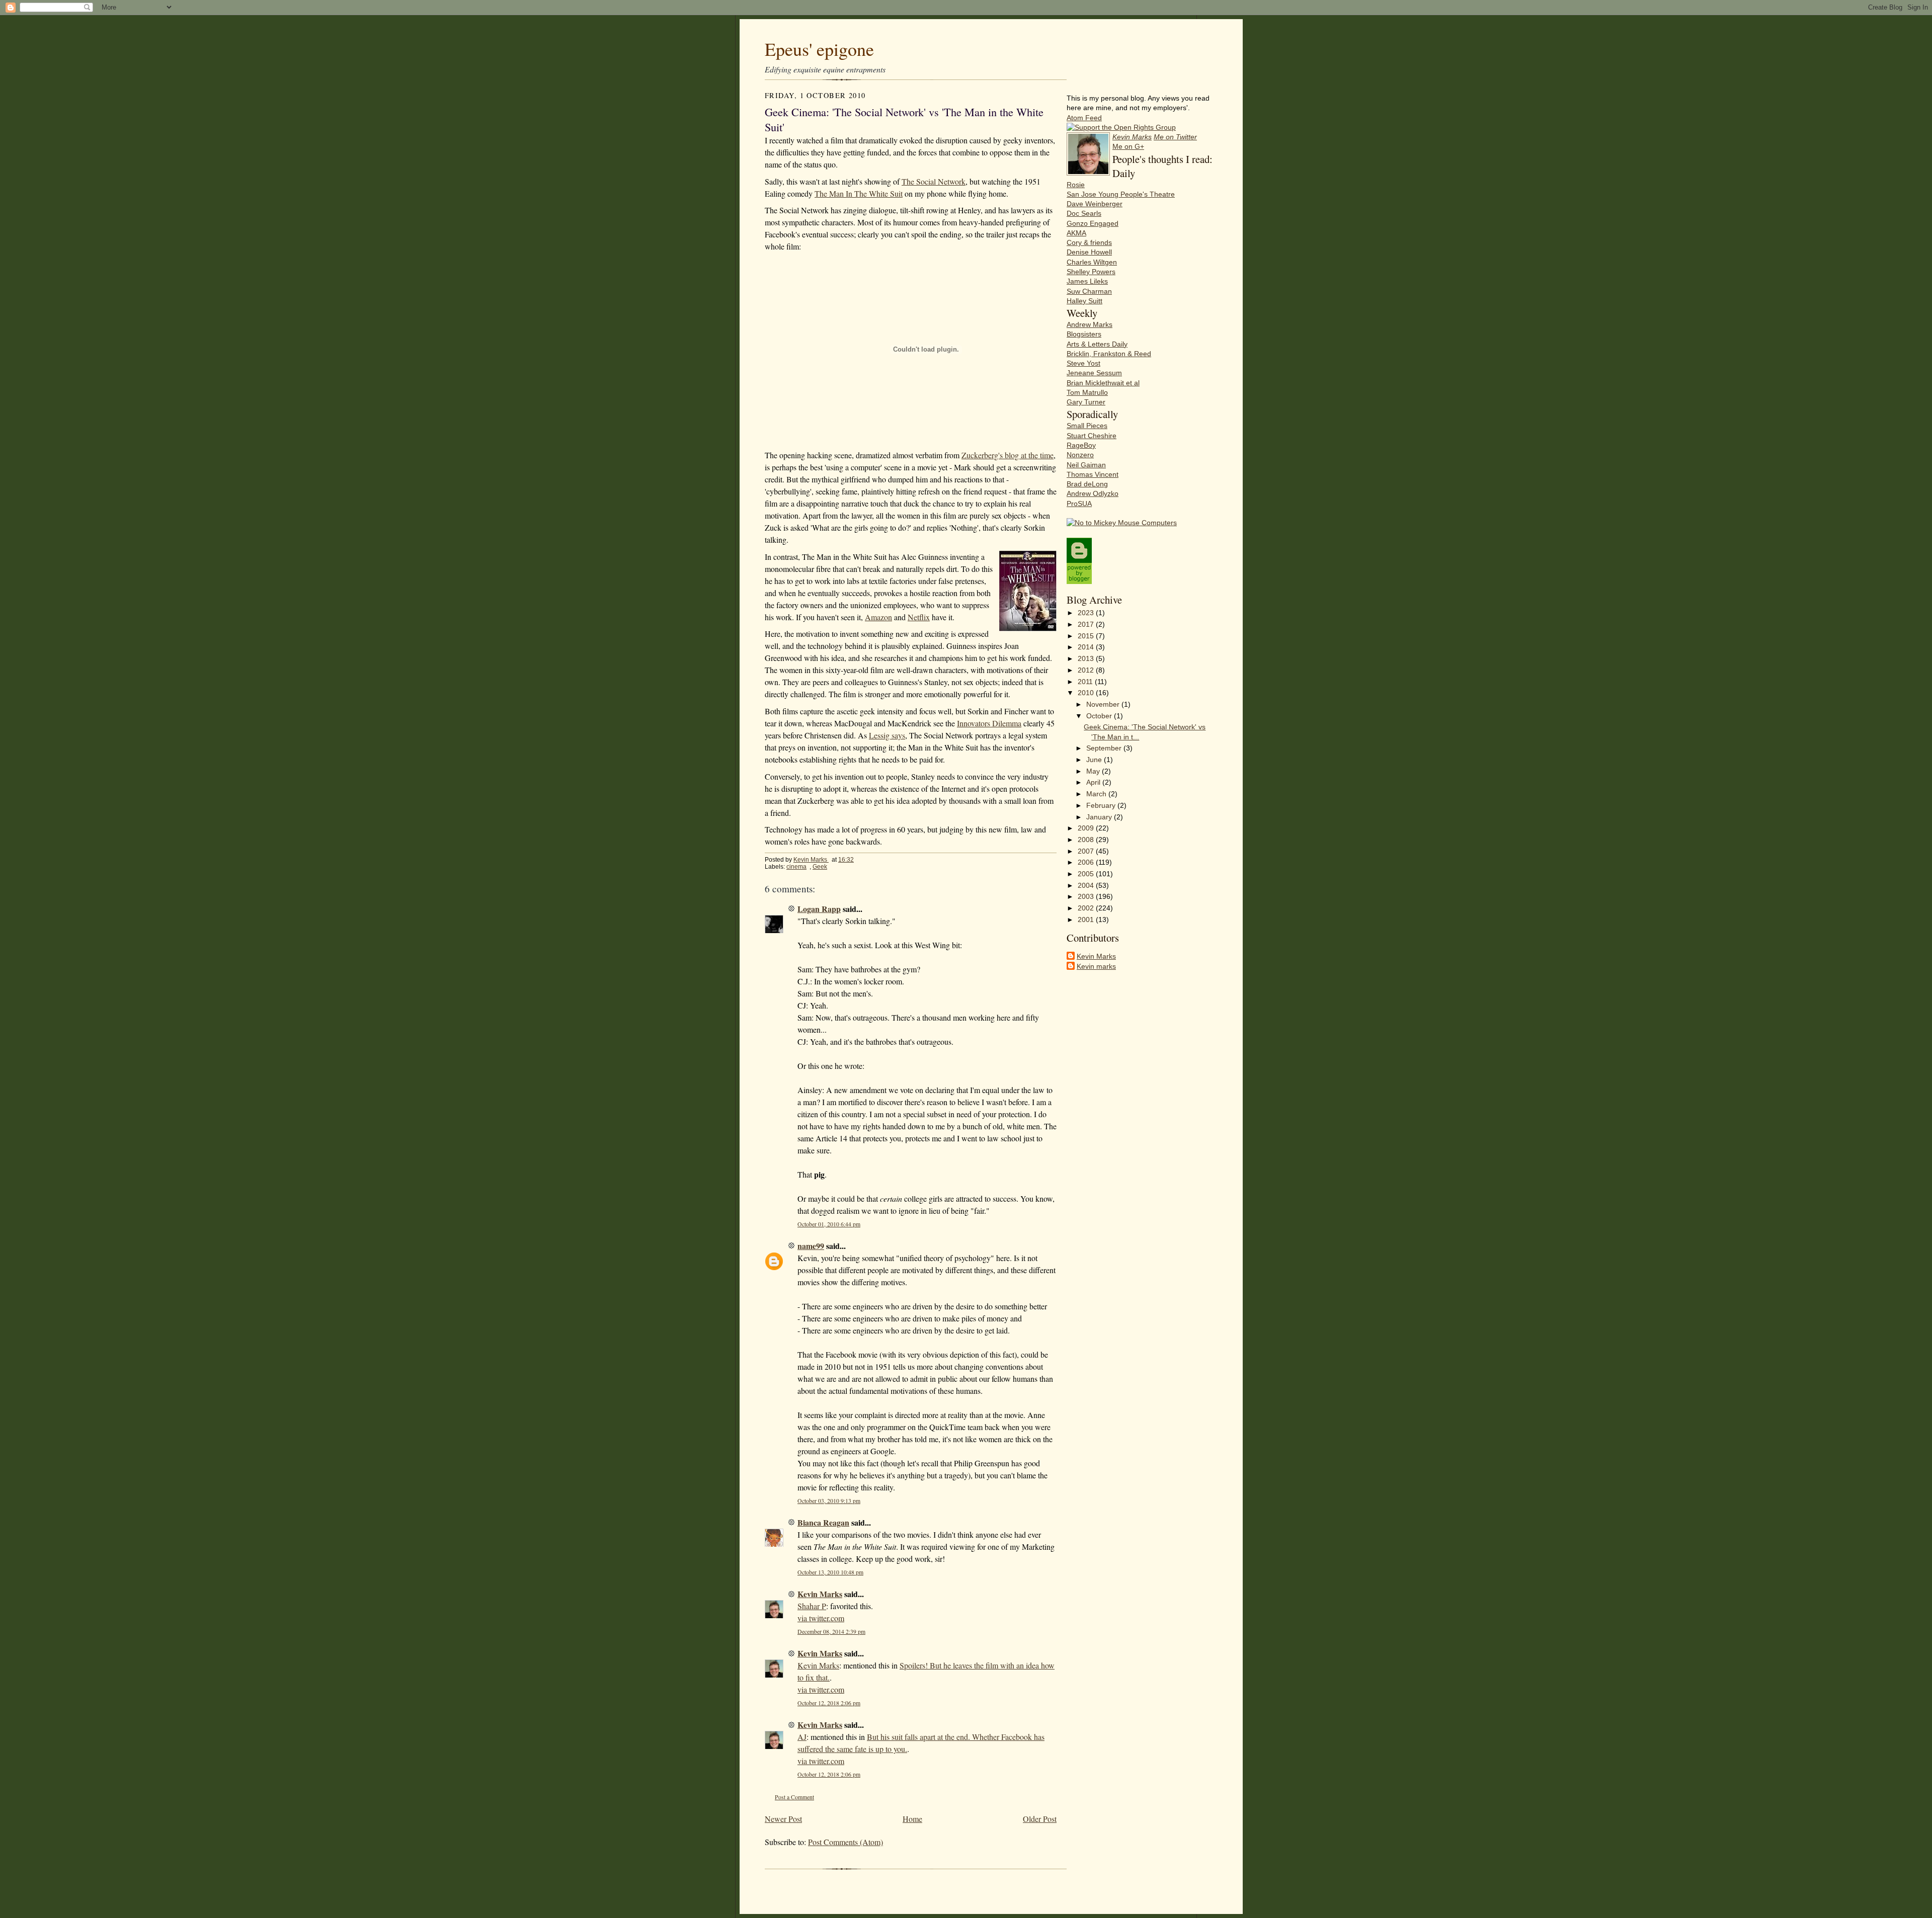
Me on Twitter (1175, 137)
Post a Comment (794, 1797)
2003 (1087, 897)
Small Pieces (1087, 426)
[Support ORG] (1121, 128)
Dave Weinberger (1095, 204)
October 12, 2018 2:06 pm (829, 1703)
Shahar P (812, 1606)
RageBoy (1081, 445)
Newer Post (783, 1819)
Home (912, 1819)
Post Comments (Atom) (846, 1842)
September (1105, 748)
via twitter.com (821, 1618)
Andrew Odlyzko (1093, 494)
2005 (1087, 874)
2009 (1087, 828)
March (1097, 794)
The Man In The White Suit (859, 193)
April (1094, 782)
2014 (1087, 647)
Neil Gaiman (1086, 465)
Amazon (878, 617)
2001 (1087, 920)
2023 (1087, 613)
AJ (802, 1737)
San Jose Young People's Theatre (1121, 194)
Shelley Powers (1091, 272)
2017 (1087, 624)
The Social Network (934, 181)
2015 (1087, 636)
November (1104, 704)
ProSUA (1079, 504)
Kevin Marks (811, 860)
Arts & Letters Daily (1097, 344)
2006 (1087, 862)
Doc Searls (1084, 214)
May (1094, 771)
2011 (1086, 682)
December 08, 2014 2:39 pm (831, 1632)
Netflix (919, 617)
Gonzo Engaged (1093, 224)
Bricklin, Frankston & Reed (1109, 354)
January (1100, 817)
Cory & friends (1089, 243)
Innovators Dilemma (989, 723)
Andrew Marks (1090, 325)
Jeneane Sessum (1094, 373)
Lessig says (887, 735)
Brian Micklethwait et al (1103, 383)
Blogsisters (1084, 334)
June (1095, 760)
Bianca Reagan (823, 1522)
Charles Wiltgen (1092, 262)
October (1100, 716)
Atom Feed (1084, 118)
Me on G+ (1128, 147)
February (1102, 806)
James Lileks (1087, 281)
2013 (1087, 659)
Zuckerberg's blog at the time (1008, 455)
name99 (811, 1246)
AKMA (1076, 233)
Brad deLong (1087, 484)
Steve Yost (1083, 363)
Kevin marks (1096, 967)
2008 (1087, 840)
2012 (1087, 670)
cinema (796, 867)
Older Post (1040, 1819)
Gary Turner (1086, 402)
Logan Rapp (819, 909)
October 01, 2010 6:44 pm (829, 1224)
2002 (1087, 908)
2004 (1087, 886)
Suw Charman (1089, 291)
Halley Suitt (1084, 301)
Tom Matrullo (1087, 393)
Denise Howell (1089, 252)
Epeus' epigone (819, 49)
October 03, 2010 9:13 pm (829, 1501)
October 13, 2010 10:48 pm (830, 1572)
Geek (820, 867)
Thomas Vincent (1093, 475)
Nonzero (1080, 455)
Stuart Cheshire (1092, 436)
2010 (1087, 693)
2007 (1087, 851)
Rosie (1076, 185)
